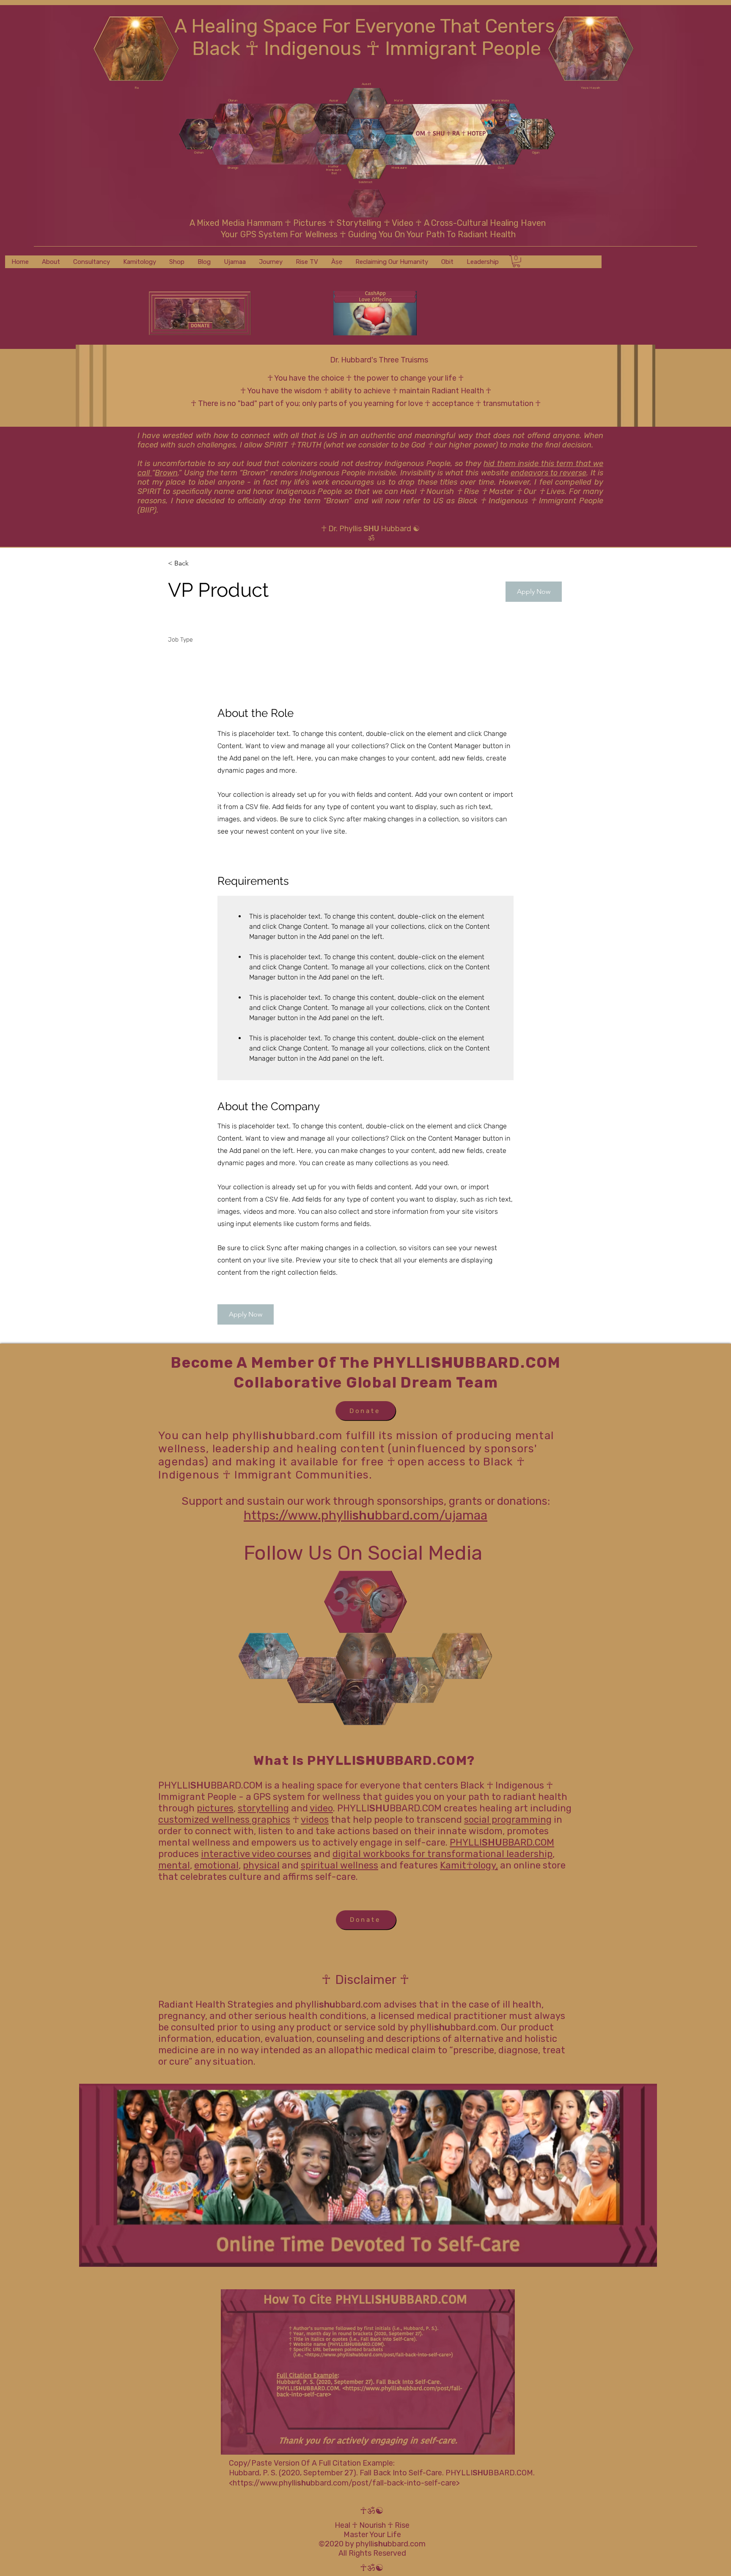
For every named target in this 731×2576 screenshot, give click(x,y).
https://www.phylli (265, 2483)
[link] (516, 261)
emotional (216, 1865)
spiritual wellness (339, 1865)
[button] (534, 592)
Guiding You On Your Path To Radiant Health (431, 234)
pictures (215, 1808)
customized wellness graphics (224, 1820)
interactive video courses (256, 1854)
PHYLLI (466, 1842)
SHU (492, 1842)
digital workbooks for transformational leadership (442, 1854)
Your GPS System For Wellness (280, 234)
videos (315, 1820)
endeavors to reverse (549, 473)
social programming (508, 1820)
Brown (166, 473)
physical (261, 1865)
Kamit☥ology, (469, 1865)
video (321, 1808)
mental (174, 1865)
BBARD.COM (528, 1842)
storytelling (263, 1808)
